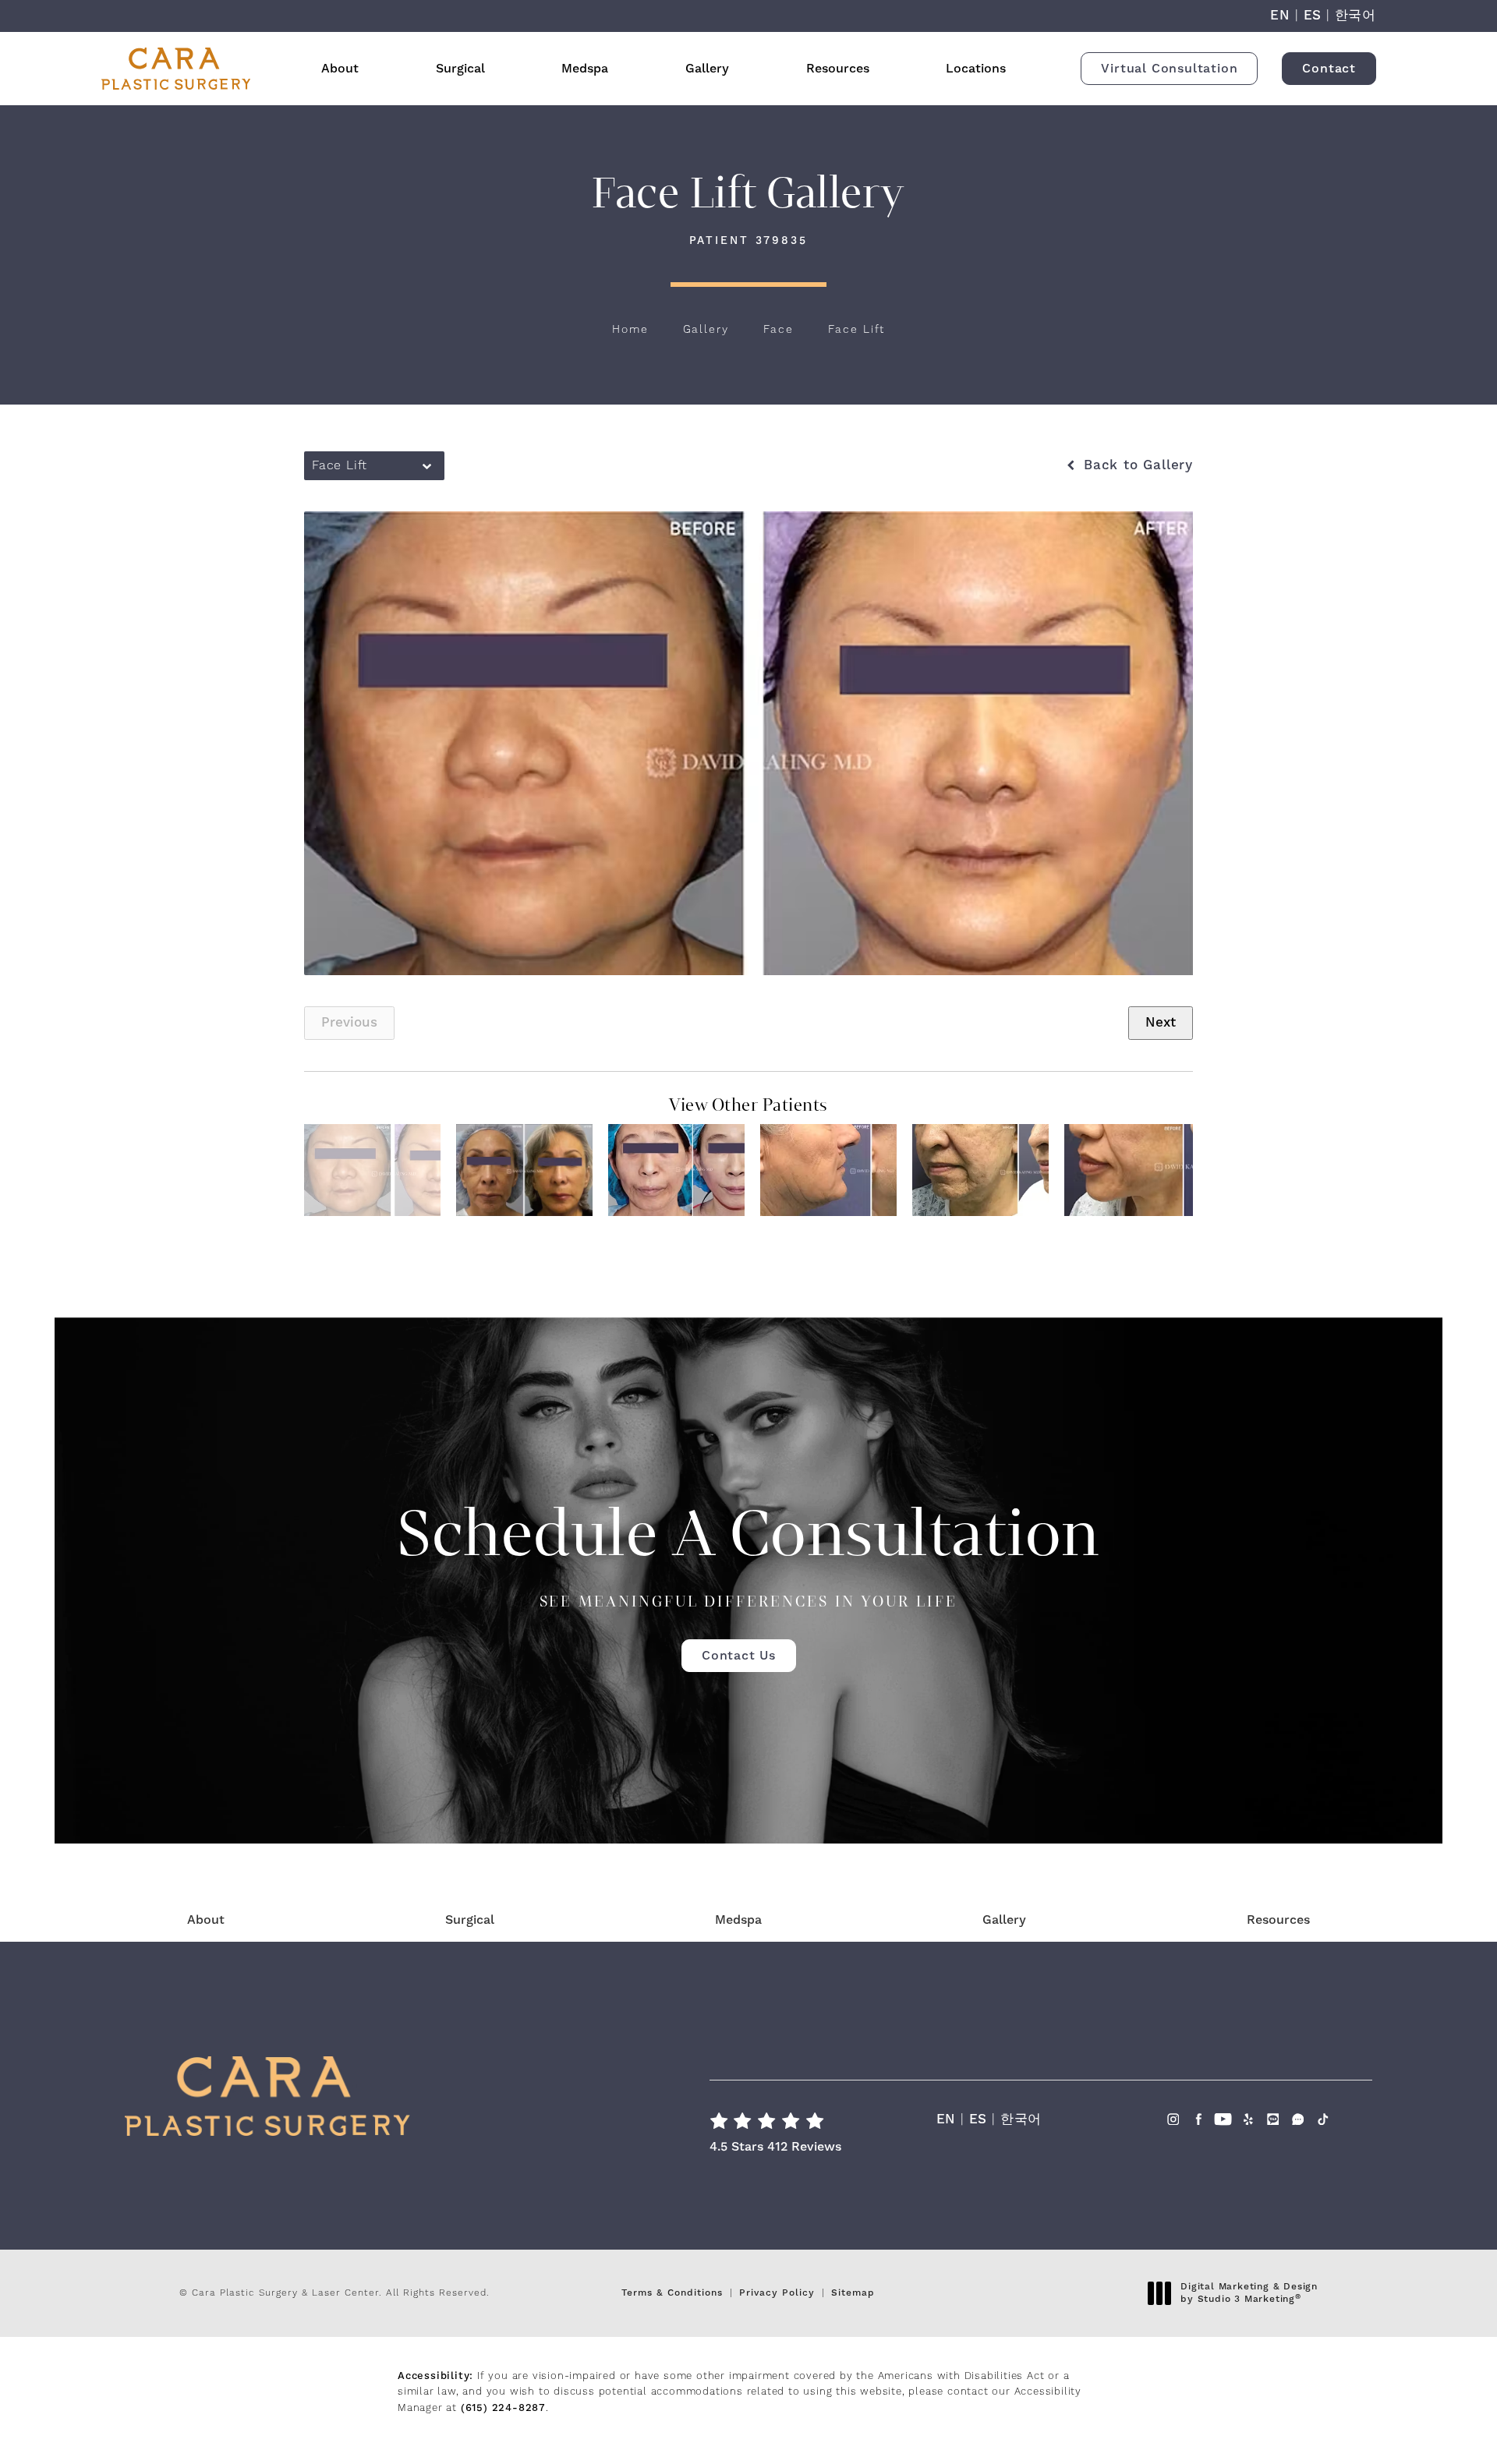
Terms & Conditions (672, 2293)
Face (779, 330)
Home (630, 330)
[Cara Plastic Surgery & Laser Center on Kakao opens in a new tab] (1273, 2124)
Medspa (585, 69)
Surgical (460, 69)
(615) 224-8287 (503, 2408)
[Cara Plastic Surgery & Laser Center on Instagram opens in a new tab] (1173, 2124)
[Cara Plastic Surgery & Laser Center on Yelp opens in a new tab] (1248, 2124)
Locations (976, 69)
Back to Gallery (1136, 466)
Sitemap (853, 2293)
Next (1161, 1023)
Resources (838, 69)
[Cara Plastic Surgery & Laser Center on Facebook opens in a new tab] (1198, 2124)
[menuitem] (1173, 2135)
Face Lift (856, 330)
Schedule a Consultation (748, 1552)
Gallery (707, 69)
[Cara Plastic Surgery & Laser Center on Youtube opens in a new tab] (1223, 2124)
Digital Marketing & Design (1249, 2293)
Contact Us (739, 1656)
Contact (1329, 69)
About (340, 69)
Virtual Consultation (1169, 69)
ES (1313, 16)
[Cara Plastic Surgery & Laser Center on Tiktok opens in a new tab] (1323, 2124)
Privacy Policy (777, 2293)
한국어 (1355, 16)
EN (1280, 16)
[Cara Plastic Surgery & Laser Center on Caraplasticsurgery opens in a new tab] (1298, 2124)
